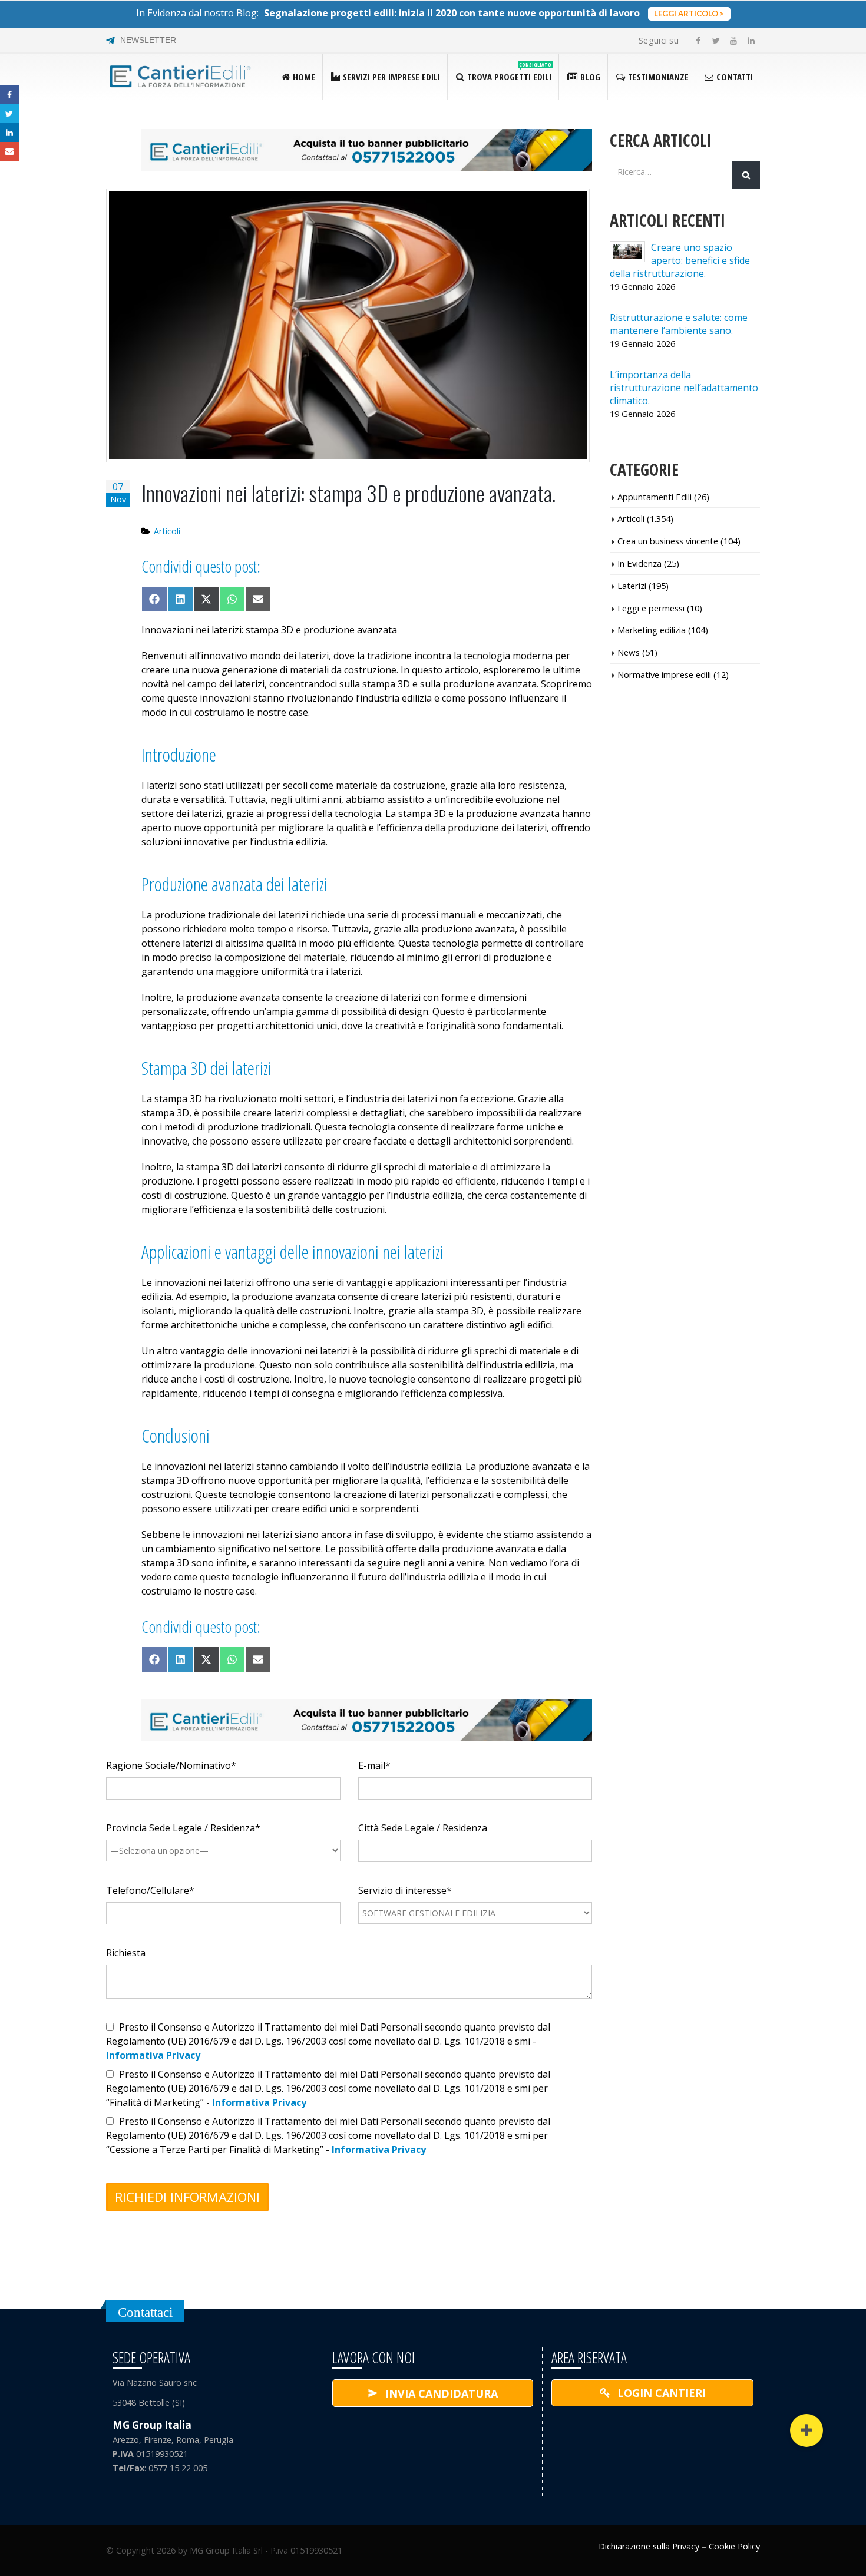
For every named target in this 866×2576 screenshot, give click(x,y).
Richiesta (126, 1953)
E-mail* (374, 1765)
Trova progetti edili (509, 72)
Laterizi (632, 586)
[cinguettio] (716, 41)
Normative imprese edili (664, 674)
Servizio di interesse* (405, 1890)
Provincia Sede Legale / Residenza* (183, 1828)
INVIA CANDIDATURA (440, 2393)
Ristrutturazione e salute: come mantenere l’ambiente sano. (679, 324)
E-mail (9, 151)
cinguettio (9, 114)
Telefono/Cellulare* (150, 1890)
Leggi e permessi (651, 608)
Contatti (735, 77)
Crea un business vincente (668, 541)
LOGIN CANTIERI (660, 2393)
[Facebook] (698, 41)
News (629, 652)
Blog (590, 77)
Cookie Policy (734, 2546)
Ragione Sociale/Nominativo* (171, 1765)
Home (304, 77)
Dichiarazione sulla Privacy (649, 2546)
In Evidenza (639, 563)
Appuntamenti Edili (655, 497)
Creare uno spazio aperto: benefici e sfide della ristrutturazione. (680, 260)
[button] (806, 2430)
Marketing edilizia (652, 630)
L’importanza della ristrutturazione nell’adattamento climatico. (684, 388)
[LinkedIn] (751, 41)
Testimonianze (658, 77)
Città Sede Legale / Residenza (423, 1828)
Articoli (167, 531)
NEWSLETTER (148, 40)
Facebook (9, 95)
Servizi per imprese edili (391, 77)
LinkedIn (9, 133)
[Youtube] (733, 41)
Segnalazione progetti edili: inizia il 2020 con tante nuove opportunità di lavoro (452, 13)
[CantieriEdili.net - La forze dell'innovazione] (180, 77)
